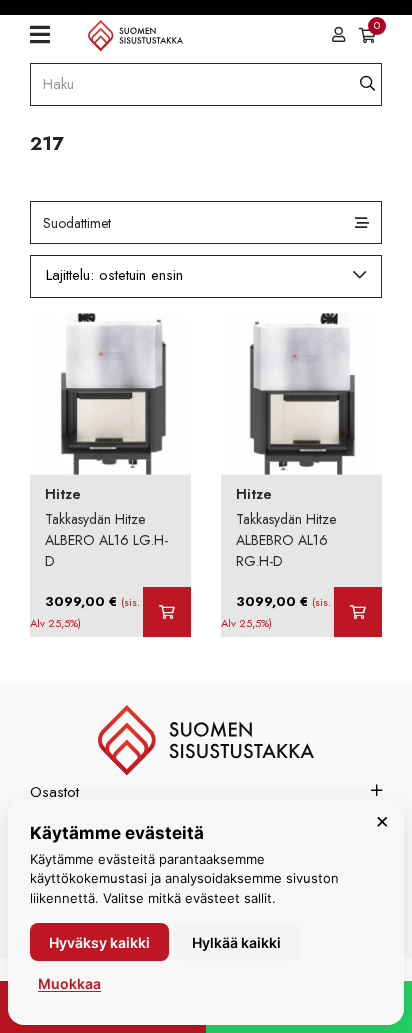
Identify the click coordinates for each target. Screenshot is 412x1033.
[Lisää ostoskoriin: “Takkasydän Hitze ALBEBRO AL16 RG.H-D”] (358, 612)
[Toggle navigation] (47, 35)
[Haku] (367, 84)
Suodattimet (77, 223)
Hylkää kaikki (236, 942)
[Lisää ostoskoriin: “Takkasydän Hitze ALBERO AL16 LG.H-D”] (167, 612)
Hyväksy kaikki (99, 942)
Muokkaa (69, 983)
